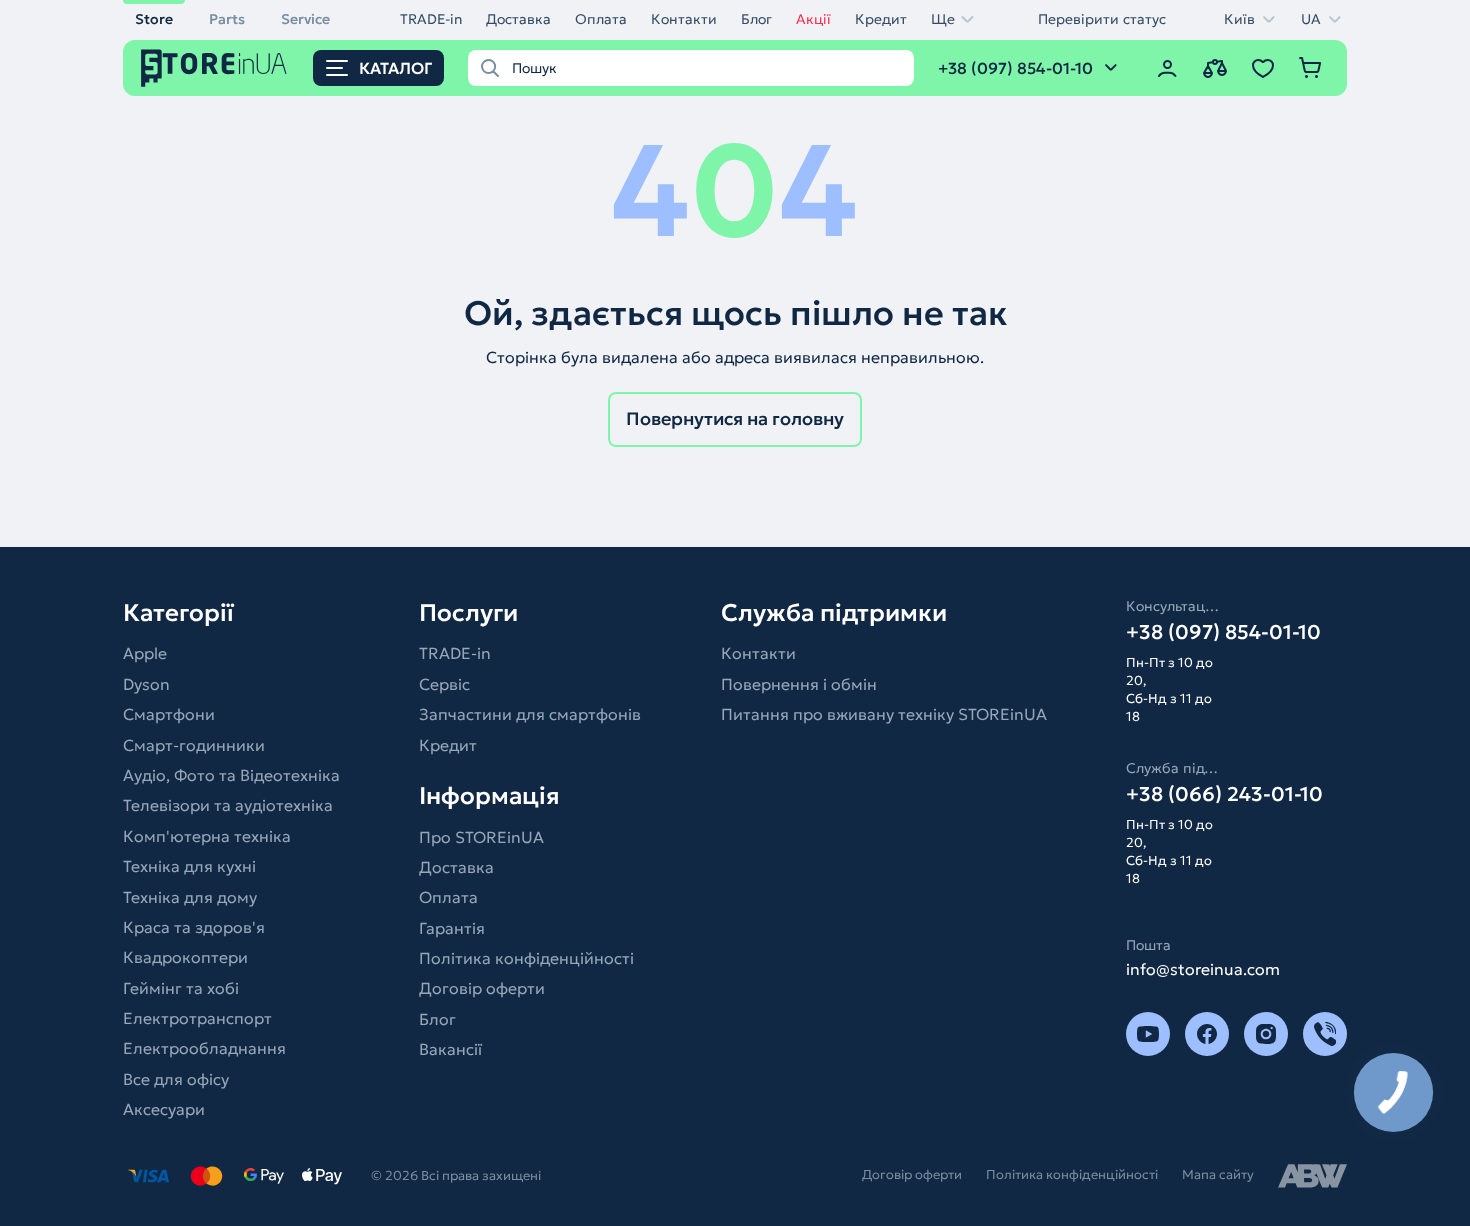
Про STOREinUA (481, 837)
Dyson (146, 684)
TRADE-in (431, 19)
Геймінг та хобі (181, 988)
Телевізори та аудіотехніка (228, 805)
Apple (145, 653)
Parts (227, 19)
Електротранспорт (197, 1018)
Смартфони (169, 714)
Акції (813, 19)
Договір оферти (482, 988)
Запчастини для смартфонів (530, 714)
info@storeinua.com (1203, 969)
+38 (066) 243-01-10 (1224, 794)
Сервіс (444, 684)
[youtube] (1148, 1034)
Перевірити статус (1102, 19)
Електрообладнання (204, 1048)
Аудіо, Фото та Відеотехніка (231, 775)
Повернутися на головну (735, 418)
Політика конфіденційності (526, 958)
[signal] (1325, 1034)
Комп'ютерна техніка (207, 836)
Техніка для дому (190, 897)
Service (305, 19)
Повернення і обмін (799, 684)
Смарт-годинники (194, 745)
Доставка (518, 19)
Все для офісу (176, 1079)
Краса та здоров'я (194, 927)
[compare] (1215, 68)
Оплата (601, 19)
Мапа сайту (1218, 1174)
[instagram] (1266, 1034)
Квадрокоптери (185, 957)
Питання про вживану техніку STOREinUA (884, 714)
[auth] (1167, 68)
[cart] (1311, 68)
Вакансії (450, 1049)
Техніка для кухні (189, 866)
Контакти (684, 19)
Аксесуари (164, 1109)
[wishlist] (1263, 68)
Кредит (881, 19)
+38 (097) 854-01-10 (1223, 632)
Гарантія (452, 928)
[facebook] (1207, 1034)
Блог (756, 19)
